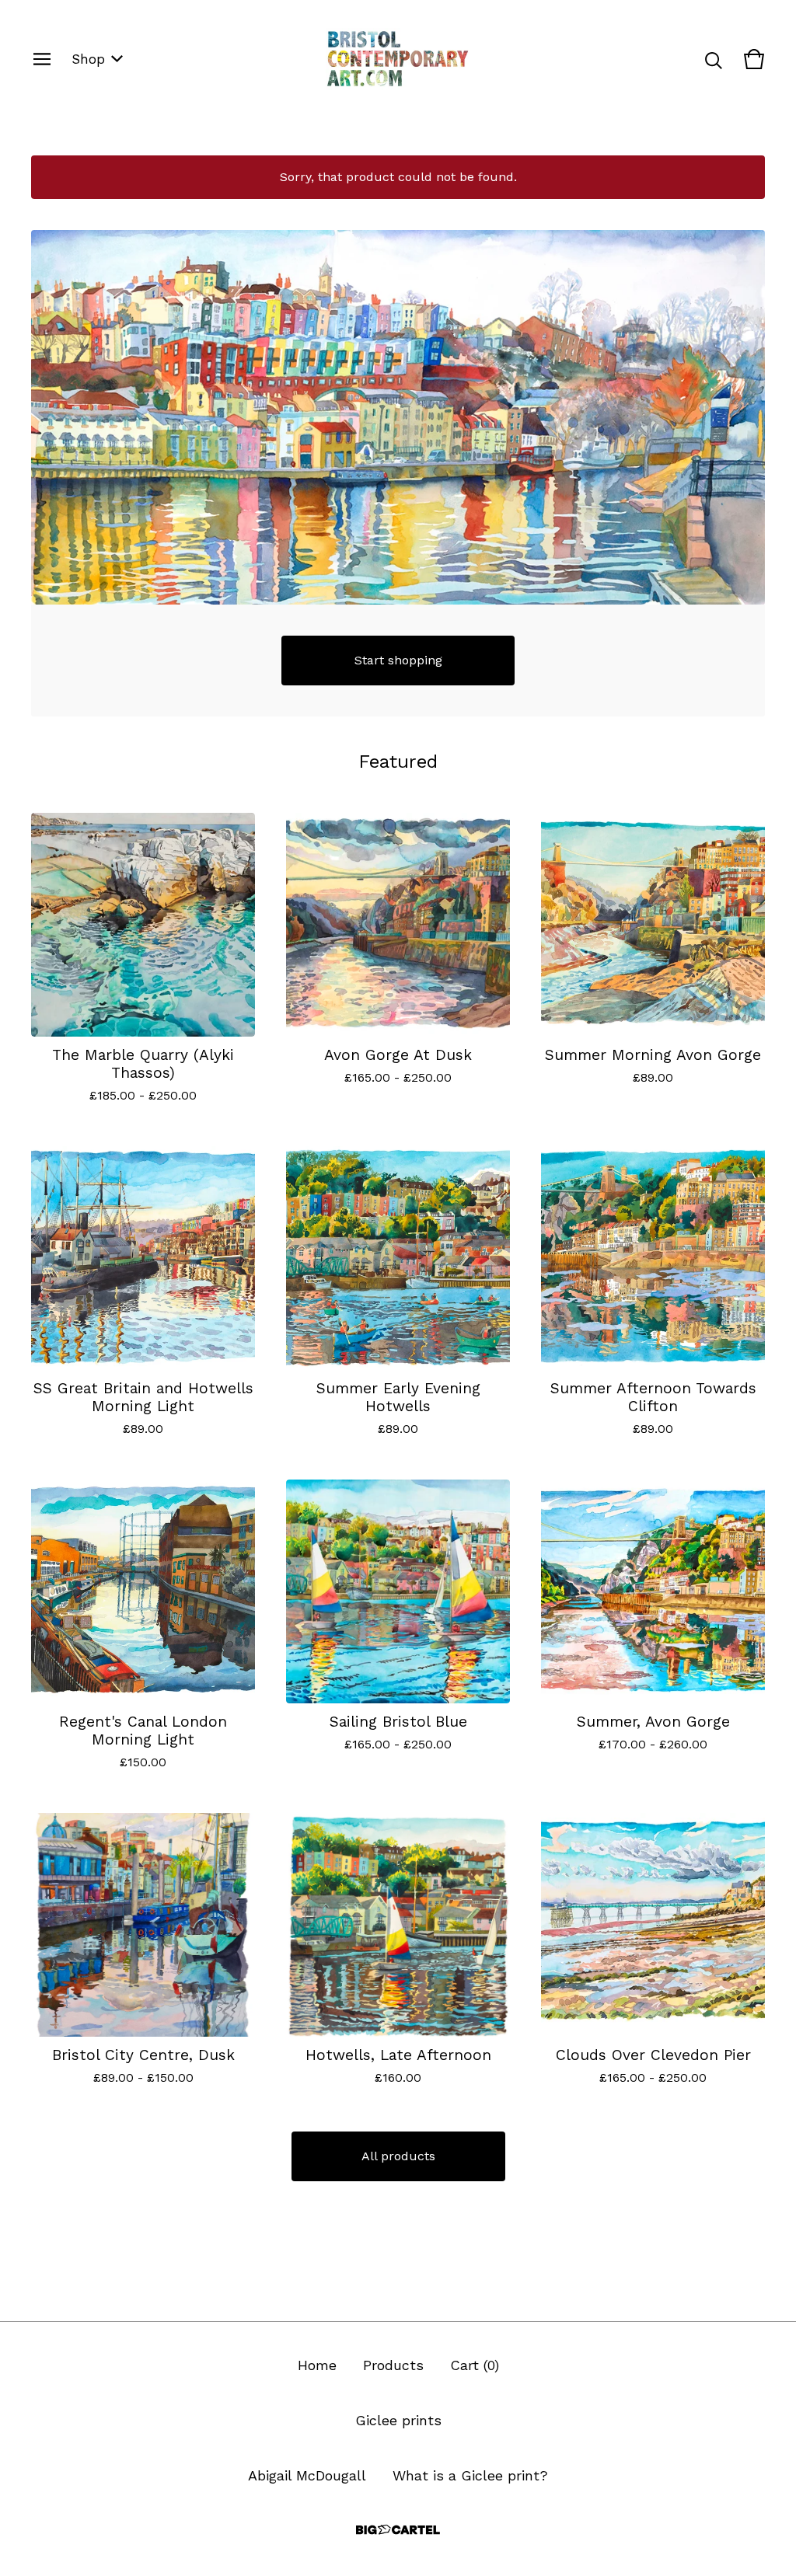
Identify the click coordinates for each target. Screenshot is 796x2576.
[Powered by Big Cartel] (398, 2530)
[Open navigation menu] (42, 59)
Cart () (475, 2365)
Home (317, 2365)
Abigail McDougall (307, 2475)
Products (393, 2365)
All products (398, 2156)
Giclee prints (398, 2420)
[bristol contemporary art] (398, 59)
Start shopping (398, 660)
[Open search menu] (714, 59)
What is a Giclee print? (470, 2475)
